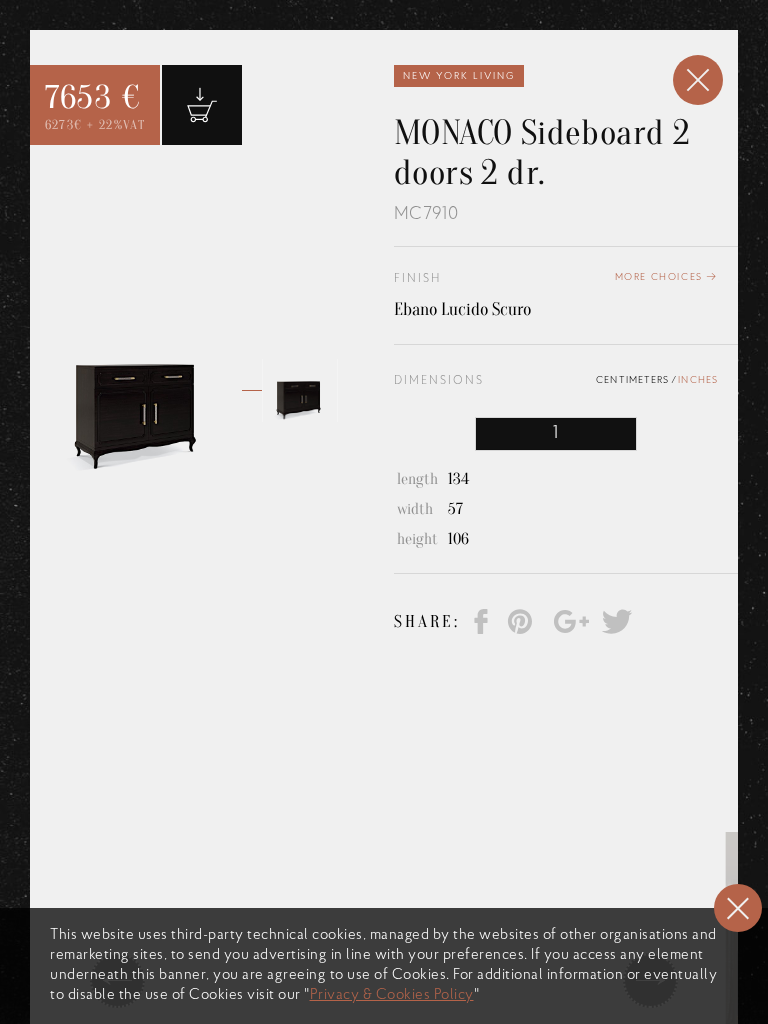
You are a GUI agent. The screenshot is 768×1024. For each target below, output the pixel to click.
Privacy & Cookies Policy (392, 995)
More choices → (666, 277)
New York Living (459, 76)
